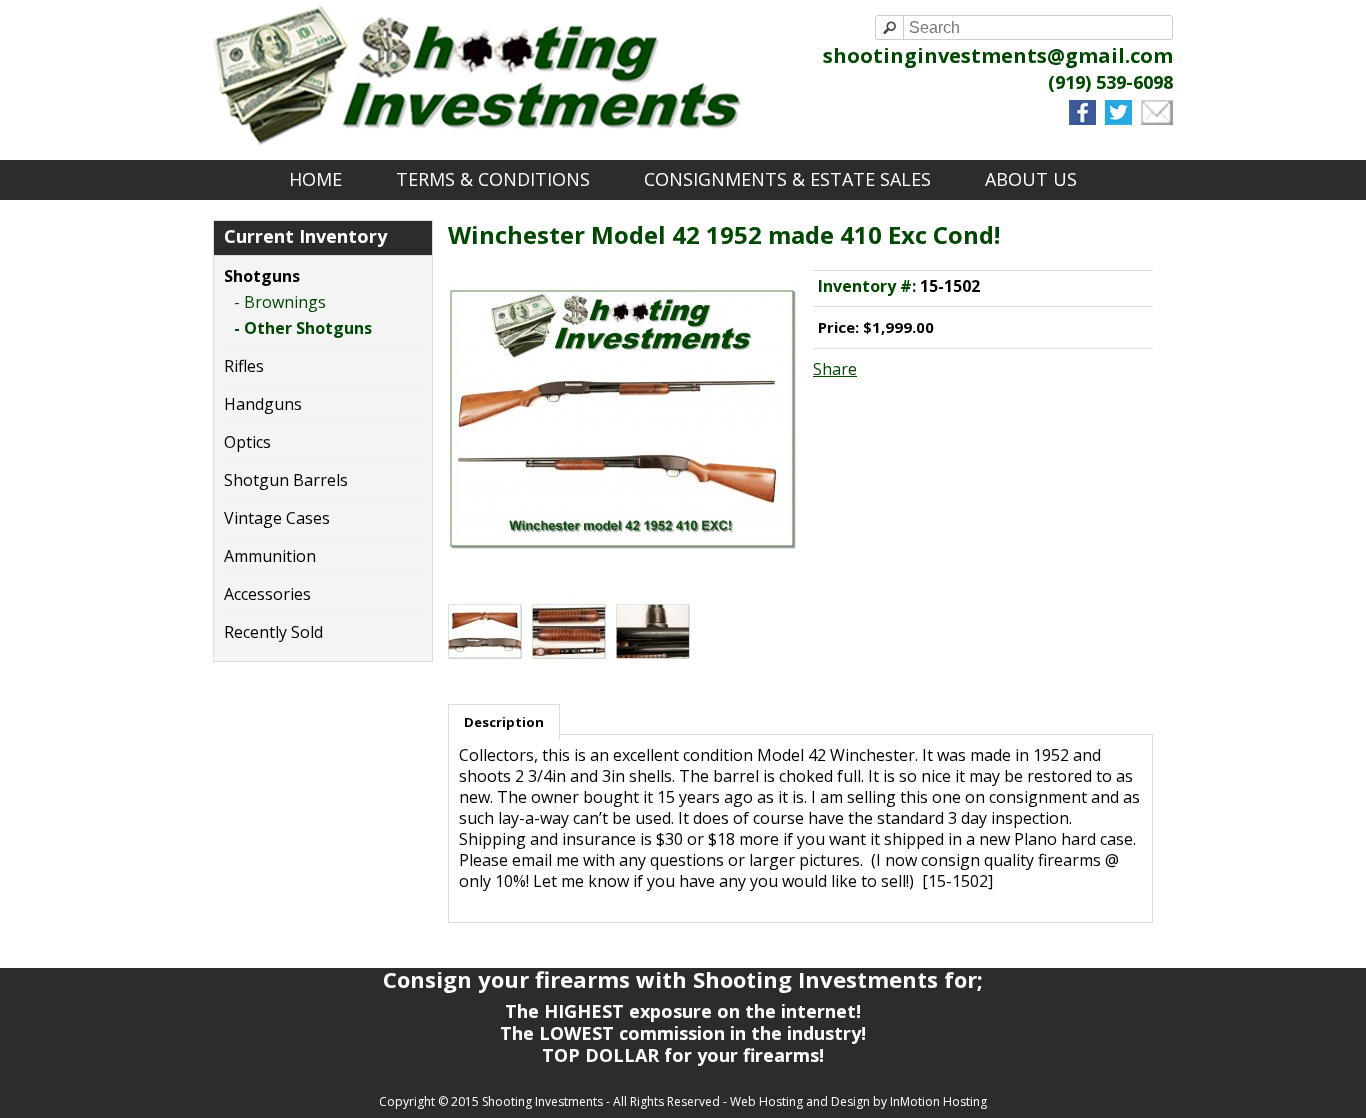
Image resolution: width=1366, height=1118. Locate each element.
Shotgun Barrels (286, 480)
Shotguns (262, 276)
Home (315, 179)
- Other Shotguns (303, 328)
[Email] (1157, 119)
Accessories (267, 594)
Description (504, 722)
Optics (247, 442)
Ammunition (270, 556)
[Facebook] (1085, 119)
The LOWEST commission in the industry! (683, 1033)
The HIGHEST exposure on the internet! (683, 1011)
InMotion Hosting (938, 1101)
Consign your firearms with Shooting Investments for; (683, 979)
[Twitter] (1121, 119)
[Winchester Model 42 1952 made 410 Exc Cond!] (623, 564)
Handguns (263, 404)
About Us (1031, 179)
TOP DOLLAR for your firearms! (683, 1055)
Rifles (244, 366)
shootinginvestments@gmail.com (998, 55)
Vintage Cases (277, 518)
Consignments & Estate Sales (787, 179)
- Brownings (280, 302)
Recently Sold (273, 632)
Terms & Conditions (493, 179)
